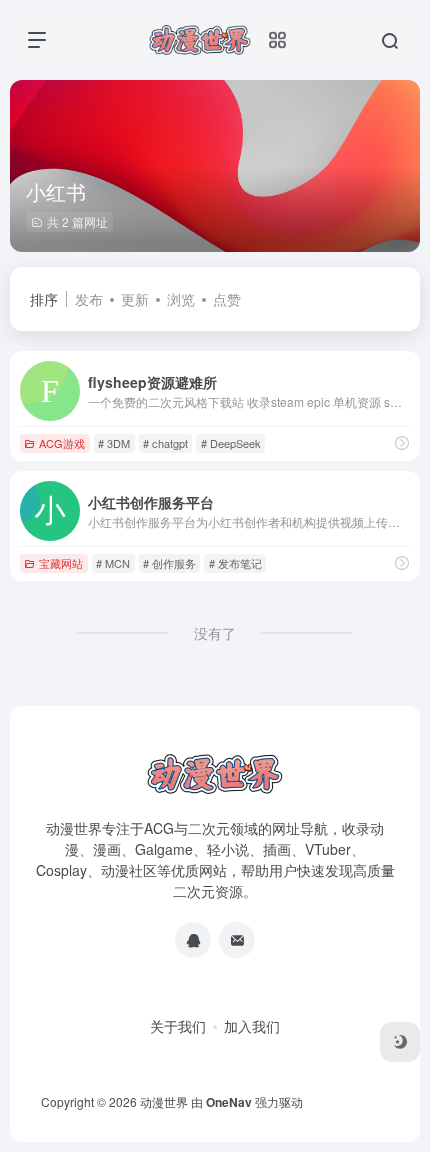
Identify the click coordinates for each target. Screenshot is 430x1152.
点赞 (227, 299)
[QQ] (193, 940)
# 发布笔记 (235, 563)
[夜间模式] (400, 1042)
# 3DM (114, 443)
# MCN (113, 563)
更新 (135, 299)
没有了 (215, 633)
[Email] (237, 940)
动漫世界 (164, 1101)
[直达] (402, 442)
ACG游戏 (62, 443)
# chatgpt (165, 443)
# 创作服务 (169, 563)
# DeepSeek (231, 443)
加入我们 (252, 1026)
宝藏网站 (61, 563)
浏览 (181, 299)
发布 (89, 299)
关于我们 (178, 1026)
